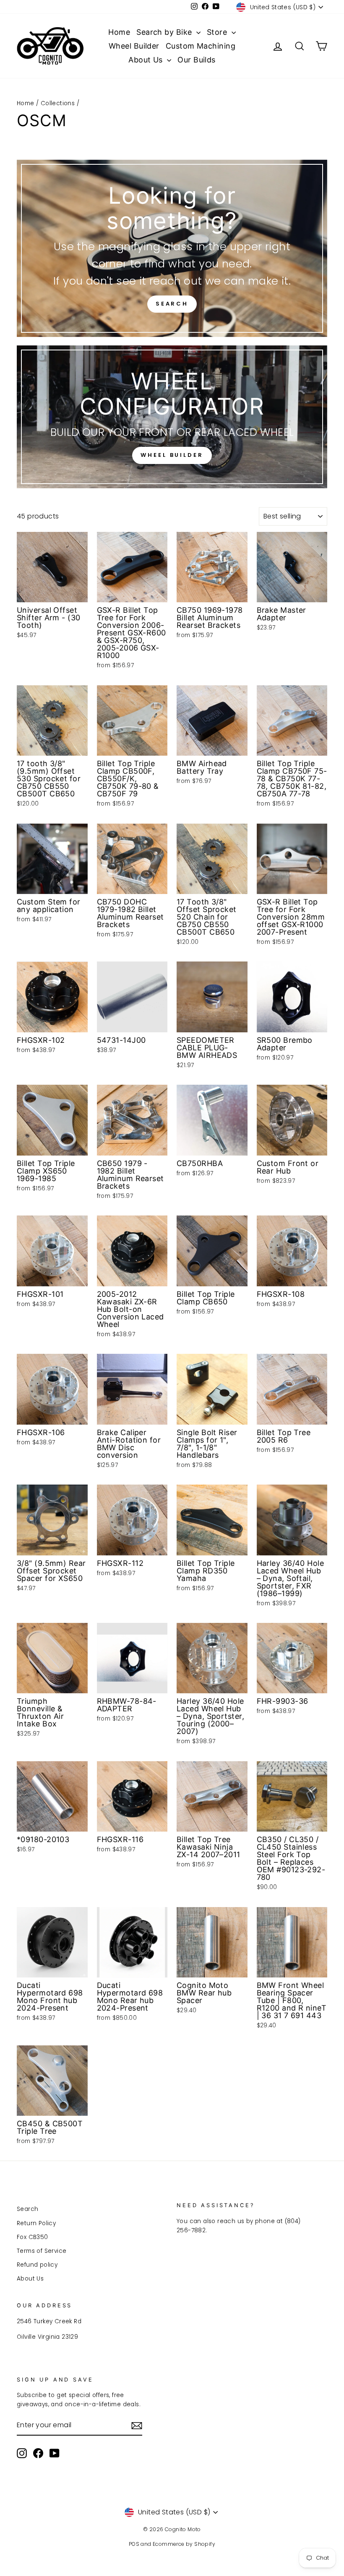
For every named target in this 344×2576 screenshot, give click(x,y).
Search (172, 304)
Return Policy (36, 2223)
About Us (147, 60)
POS (134, 2544)
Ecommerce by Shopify (184, 2544)
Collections (58, 103)
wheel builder (172, 455)
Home (119, 32)
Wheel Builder (134, 46)
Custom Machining (201, 46)
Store (218, 32)
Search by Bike (165, 32)
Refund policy (37, 2265)
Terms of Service (42, 2251)
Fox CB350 (33, 2237)
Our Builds (197, 60)
